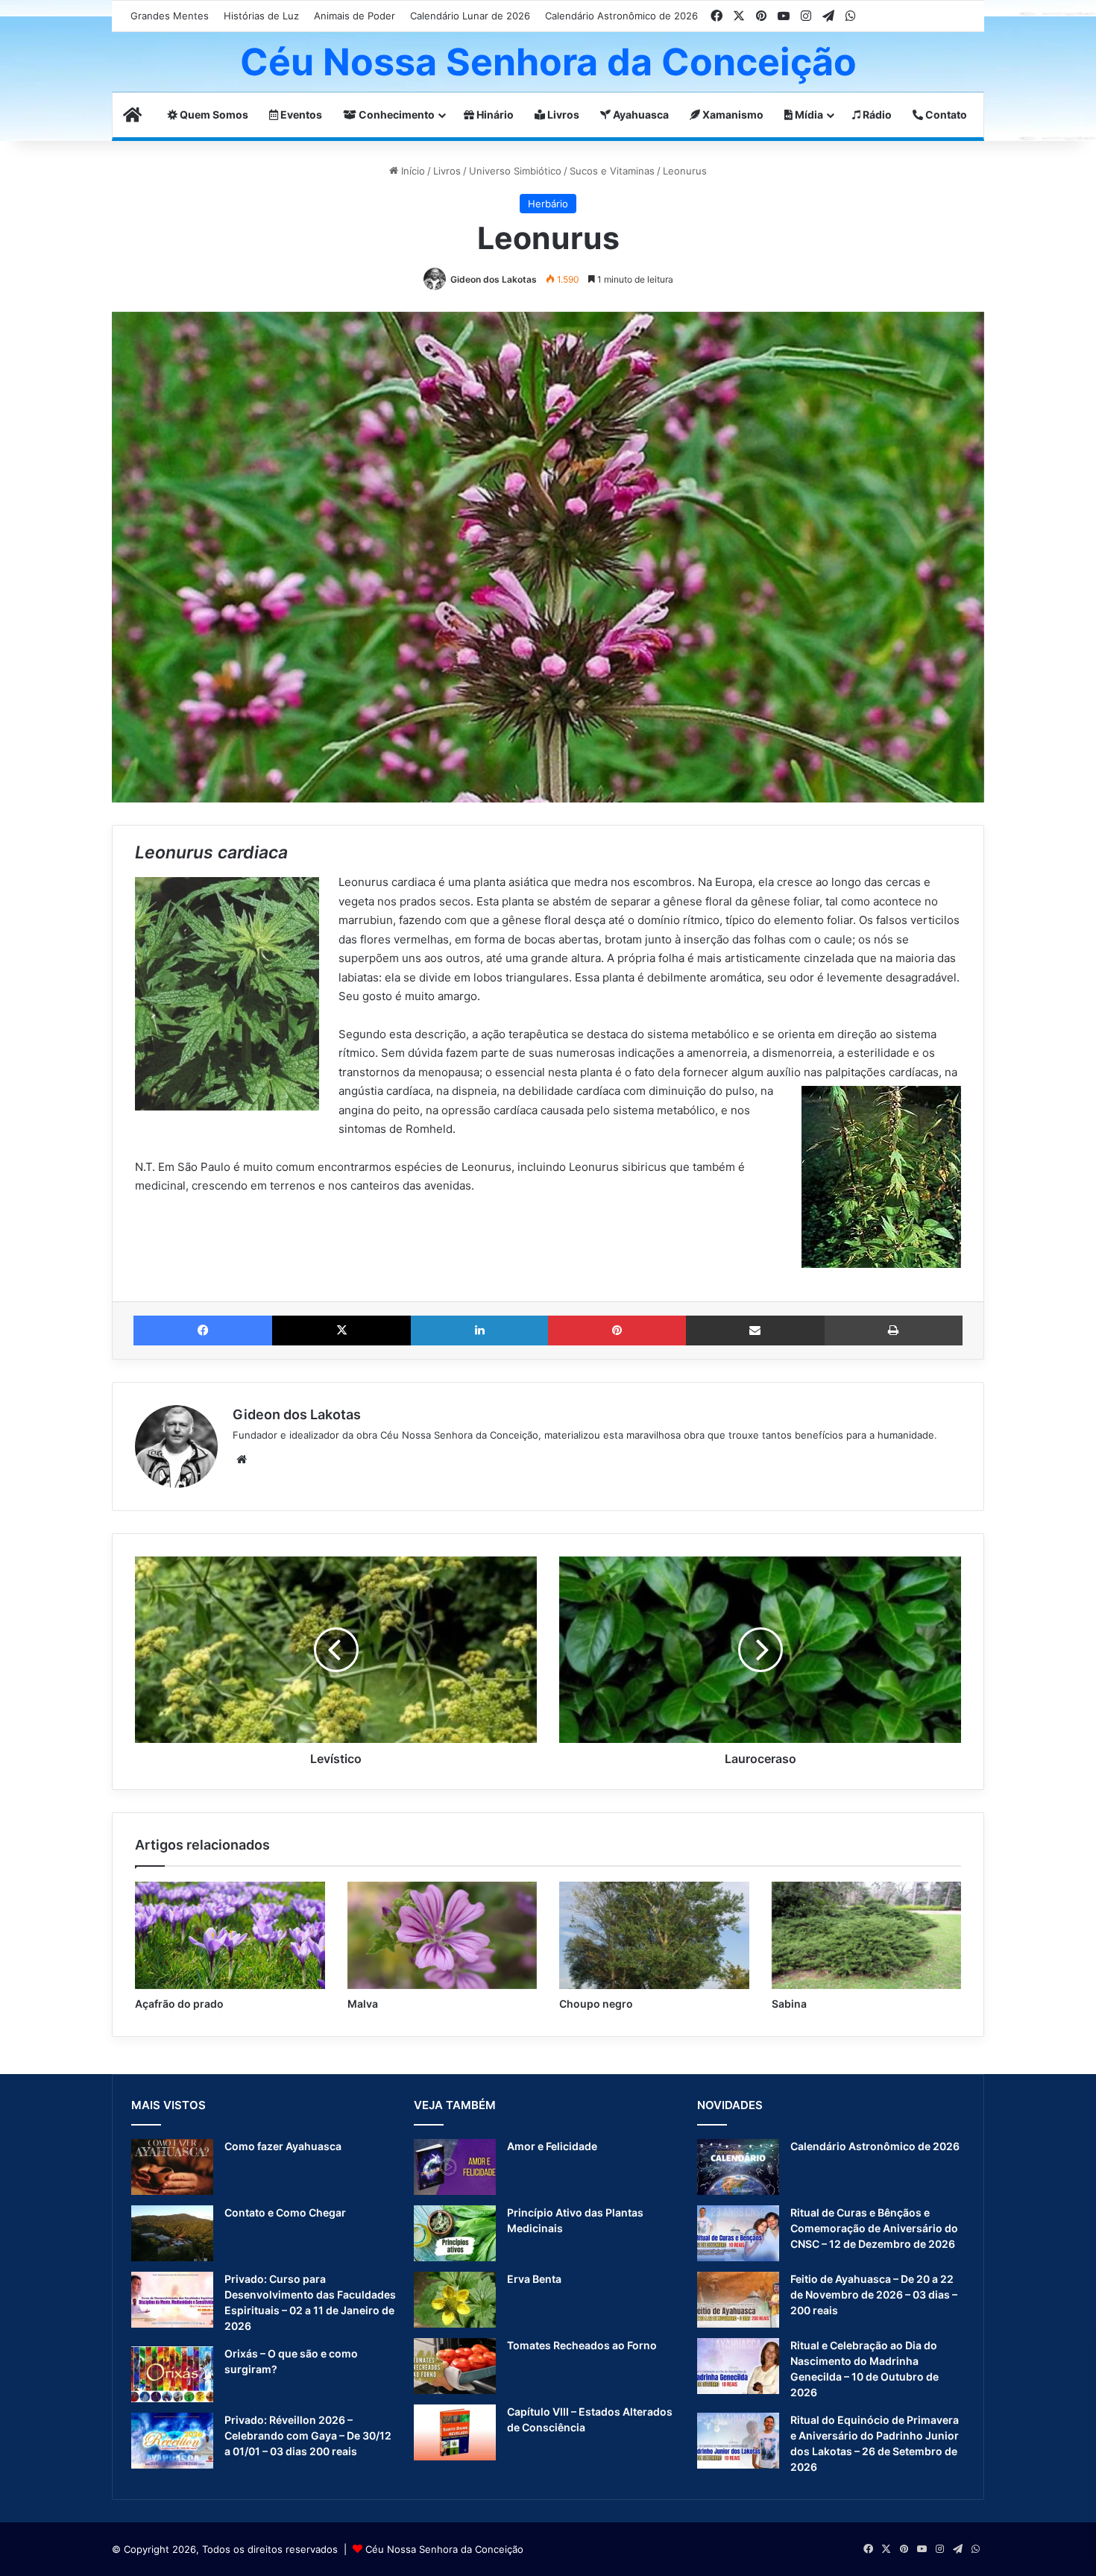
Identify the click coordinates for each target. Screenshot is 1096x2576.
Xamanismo (732, 114)
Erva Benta (534, 2279)
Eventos (300, 114)
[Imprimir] (894, 1331)
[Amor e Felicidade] (455, 2167)
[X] (341, 1331)
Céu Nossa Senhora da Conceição (444, 2549)
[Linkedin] (479, 1331)
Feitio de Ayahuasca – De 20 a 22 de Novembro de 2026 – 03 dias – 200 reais (874, 2294)
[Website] (242, 1460)
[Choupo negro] (654, 1935)
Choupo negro (596, 2004)
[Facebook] (203, 1331)
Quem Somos (213, 114)
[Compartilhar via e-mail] (755, 1331)
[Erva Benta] (455, 2300)
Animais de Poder (355, 16)
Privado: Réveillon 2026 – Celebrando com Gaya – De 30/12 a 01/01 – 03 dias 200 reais (308, 2435)
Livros (562, 114)
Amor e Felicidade (552, 2146)
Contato (945, 114)
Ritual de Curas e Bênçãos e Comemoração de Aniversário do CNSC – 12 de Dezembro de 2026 (874, 2228)
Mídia (808, 114)
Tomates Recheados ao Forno (582, 2345)
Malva (363, 2004)
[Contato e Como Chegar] (172, 2233)
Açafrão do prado (179, 2004)
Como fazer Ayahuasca (283, 2146)
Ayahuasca (640, 114)
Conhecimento (396, 114)
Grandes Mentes (170, 16)
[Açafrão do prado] (230, 1935)
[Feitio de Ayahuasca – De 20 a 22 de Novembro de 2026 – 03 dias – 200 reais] (738, 2300)
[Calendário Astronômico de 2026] (738, 2167)
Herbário (548, 204)
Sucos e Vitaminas (612, 171)
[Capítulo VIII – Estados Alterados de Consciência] (455, 2432)
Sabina (789, 2004)
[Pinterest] (617, 1331)
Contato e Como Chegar (285, 2212)
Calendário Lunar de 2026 (470, 16)
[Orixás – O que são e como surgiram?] (172, 2374)
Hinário (494, 114)
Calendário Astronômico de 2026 (621, 16)
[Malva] (443, 1935)
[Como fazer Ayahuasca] (172, 2167)
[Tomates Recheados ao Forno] (455, 2366)
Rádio (876, 114)
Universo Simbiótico (515, 171)
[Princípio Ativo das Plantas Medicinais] (455, 2233)
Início (412, 171)
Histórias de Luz (261, 16)
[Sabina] (867, 1935)
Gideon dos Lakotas (494, 279)
